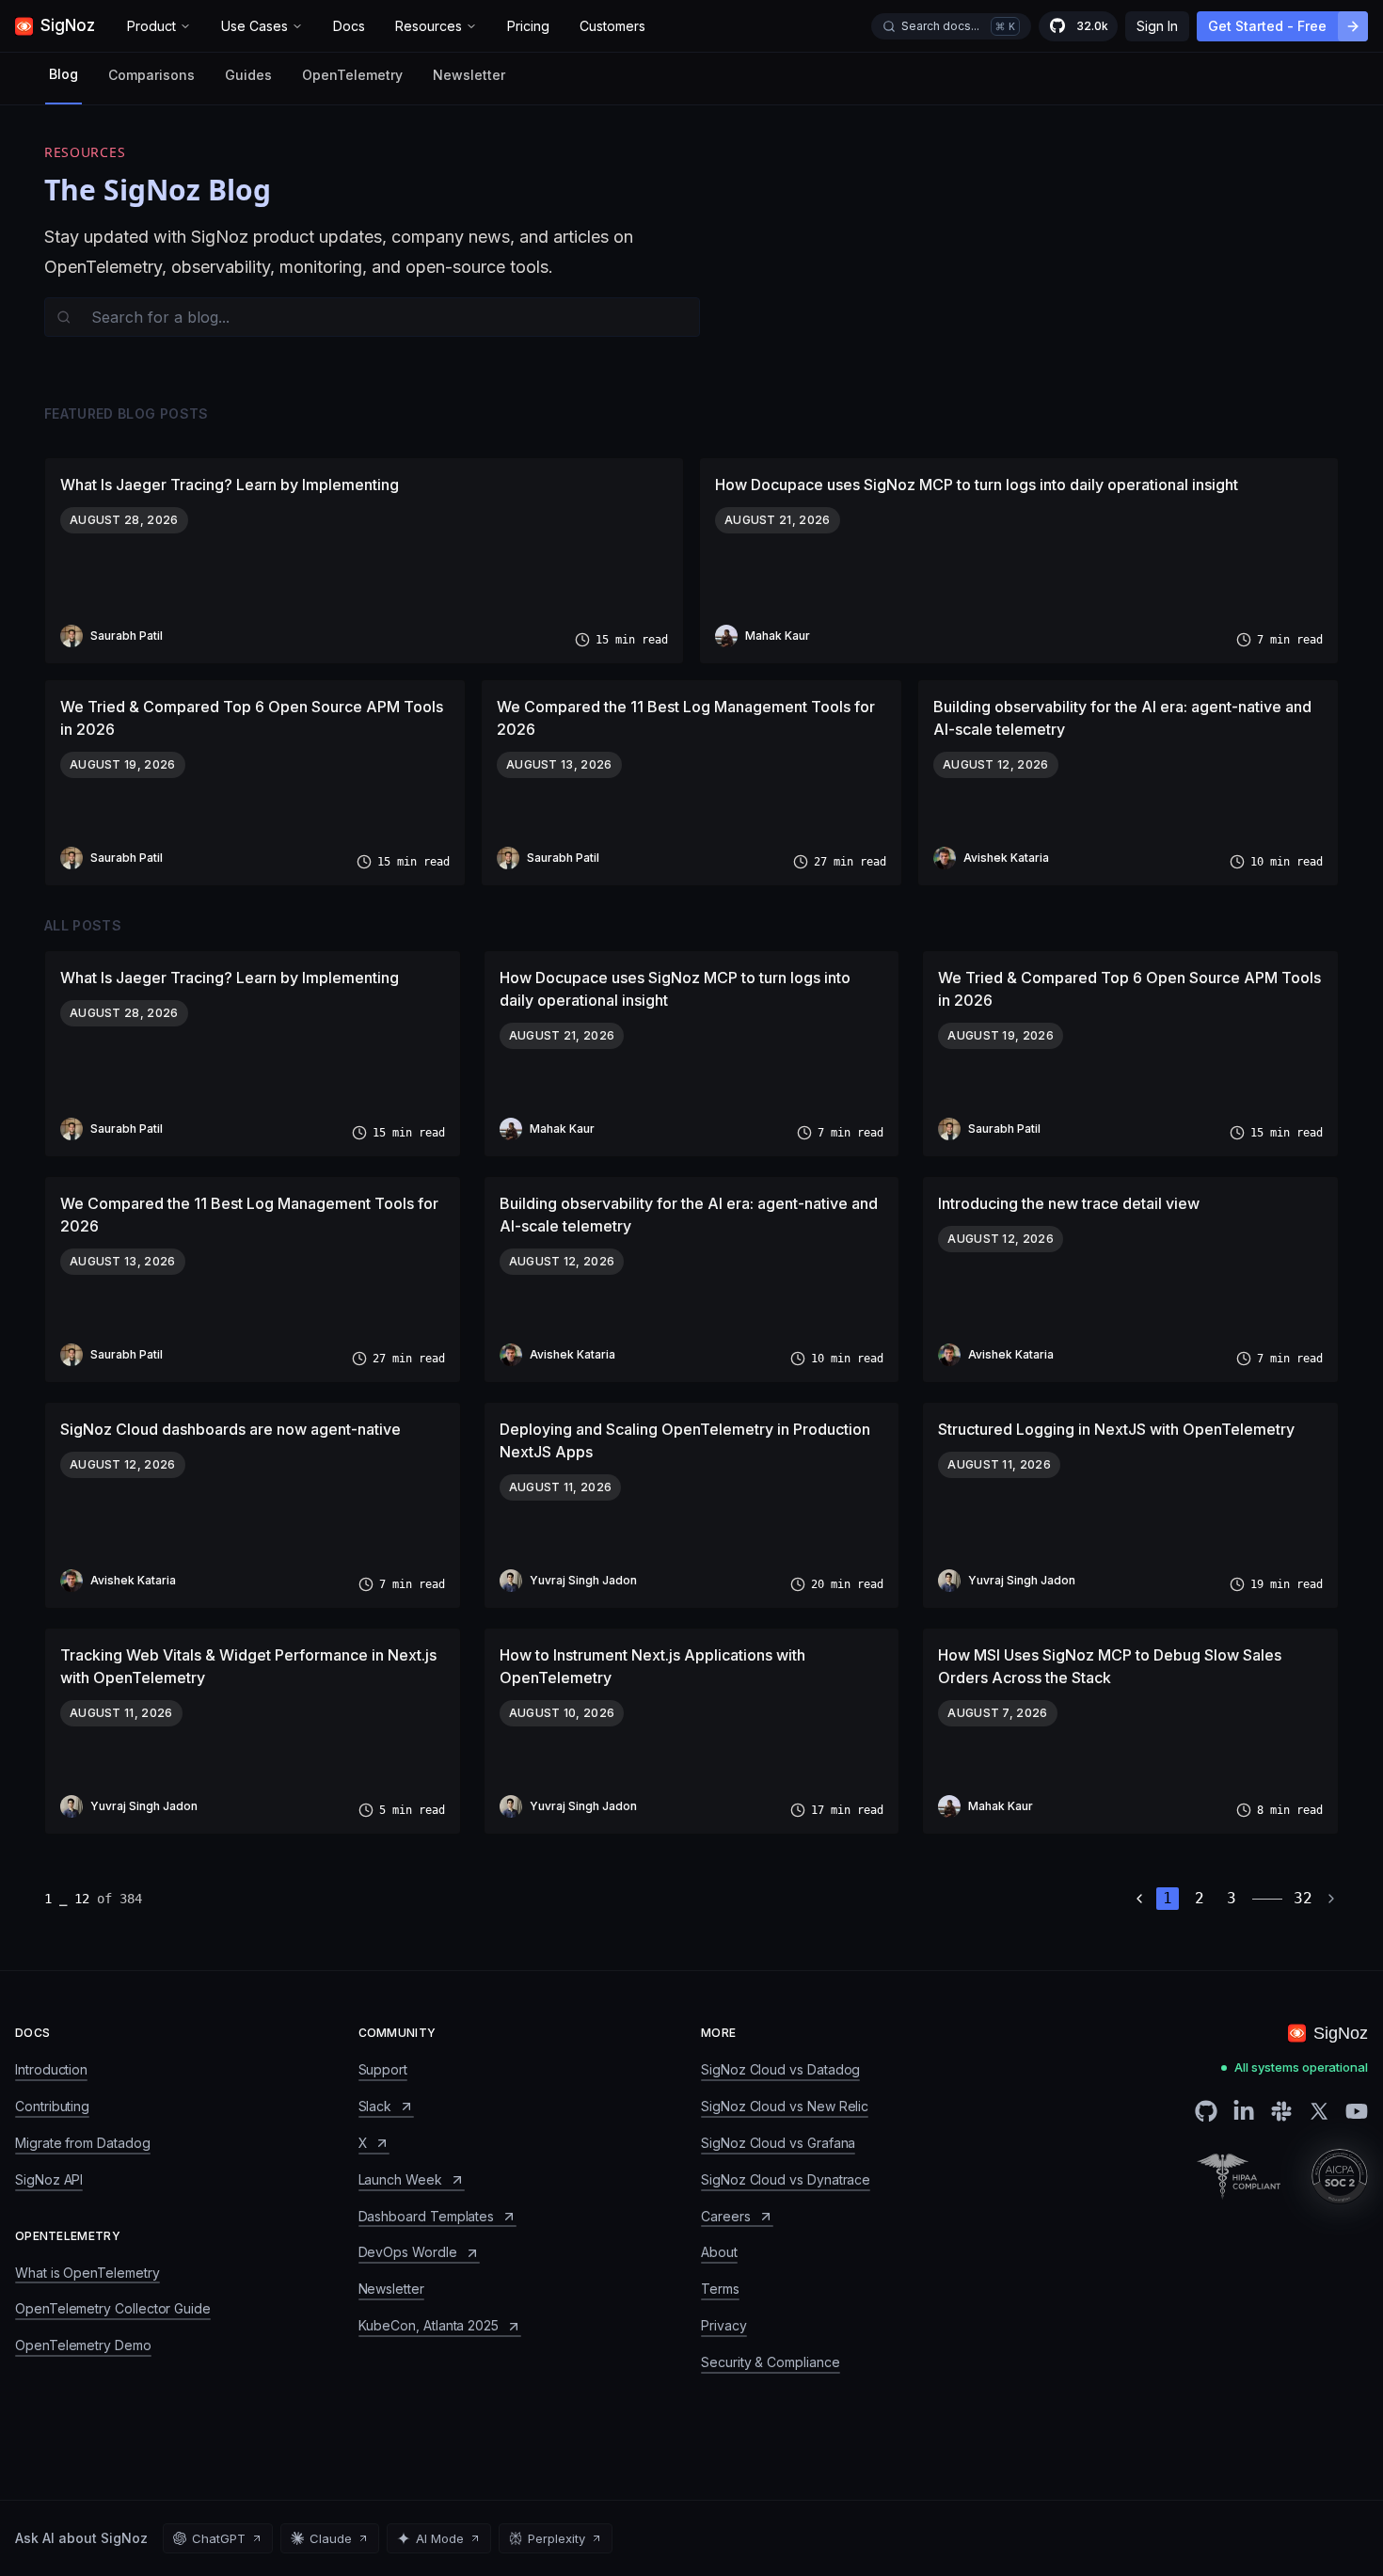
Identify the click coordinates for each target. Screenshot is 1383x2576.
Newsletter (469, 75)
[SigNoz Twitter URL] (1319, 2111)
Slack (375, 2106)
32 (1303, 1898)
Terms (720, 2289)
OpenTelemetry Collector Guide (113, 2308)
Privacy (724, 2325)
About (719, 2252)
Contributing (52, 2106)
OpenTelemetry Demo (83, 2345)
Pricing (528, 26)
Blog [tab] (64, 74)
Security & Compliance (771, 2362)
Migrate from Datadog (83, 2143)
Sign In (1157, 26)
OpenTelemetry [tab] (352, 75)
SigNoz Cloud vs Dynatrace (786, 2179)
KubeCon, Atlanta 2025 (429, 2325)
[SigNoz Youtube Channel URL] (1357, 2111)
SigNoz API (49, 2179)
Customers (612, 26)
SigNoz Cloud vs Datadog (780, 2069)
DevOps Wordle (408, 2252)
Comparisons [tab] (151, 75)
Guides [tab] (248, 75)
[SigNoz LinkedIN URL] (1244, 2111)
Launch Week (400, 2179)
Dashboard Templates (427, 2216)
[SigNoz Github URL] (1206, 2111)
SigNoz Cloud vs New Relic (785, 2106)
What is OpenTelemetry (87, 2273)
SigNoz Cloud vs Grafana (778, 2143)
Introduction (51, 2069)
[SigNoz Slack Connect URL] (1281, 2111)
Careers (726, 2216)
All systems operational (1301, 2067)
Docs (349, 26)
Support (383, 2069)
